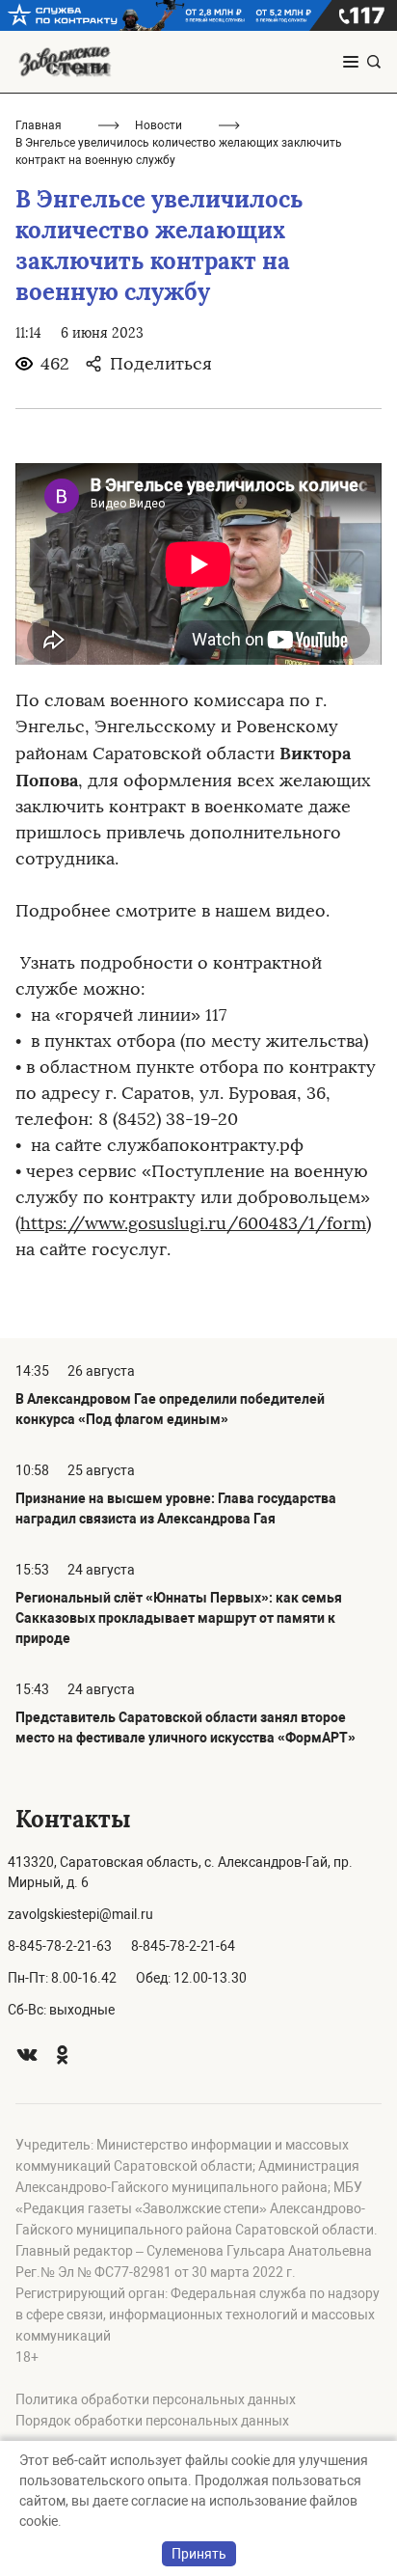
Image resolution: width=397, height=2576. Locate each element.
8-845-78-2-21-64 (183, 1946)
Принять (199, 2554)
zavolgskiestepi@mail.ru (80, 1914)
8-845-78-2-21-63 (60, 1946)
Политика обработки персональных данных (156, 2399)
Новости (159, 125)
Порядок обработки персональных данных (152, 2421)
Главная (39, 125)
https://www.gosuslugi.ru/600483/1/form (193, 1223)
